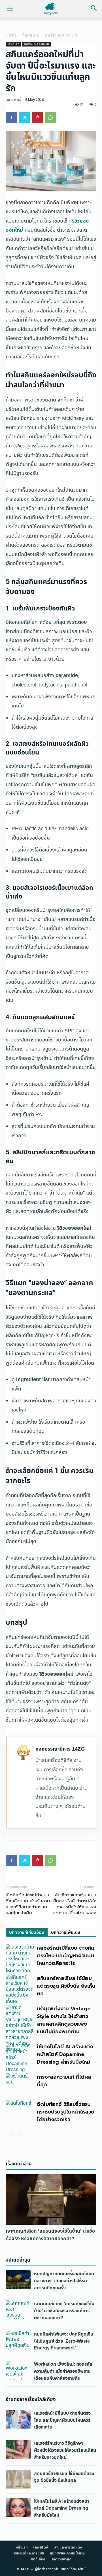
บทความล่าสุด (61, 2559)
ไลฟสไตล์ (31, 35)
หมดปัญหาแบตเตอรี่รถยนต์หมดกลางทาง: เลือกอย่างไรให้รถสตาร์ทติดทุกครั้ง (64, 2281)
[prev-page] (9, 2134)
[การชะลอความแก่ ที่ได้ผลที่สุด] (20, 2083)
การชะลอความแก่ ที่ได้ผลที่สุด (64, 2081)
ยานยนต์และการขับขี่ (29, 2553)
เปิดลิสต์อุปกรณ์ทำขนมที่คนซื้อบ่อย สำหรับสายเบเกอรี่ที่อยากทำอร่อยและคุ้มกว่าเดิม (28, 1904)
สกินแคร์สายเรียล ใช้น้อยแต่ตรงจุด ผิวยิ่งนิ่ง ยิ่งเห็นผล (66, 1986)
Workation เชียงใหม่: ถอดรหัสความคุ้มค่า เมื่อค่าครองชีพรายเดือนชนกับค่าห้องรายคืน (63, 2371)
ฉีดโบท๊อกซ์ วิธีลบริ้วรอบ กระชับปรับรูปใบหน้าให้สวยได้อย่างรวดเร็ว (66, 2112)
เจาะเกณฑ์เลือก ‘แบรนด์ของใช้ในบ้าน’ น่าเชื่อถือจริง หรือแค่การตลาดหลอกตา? (50, 2235)
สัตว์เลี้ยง (38, 2559)
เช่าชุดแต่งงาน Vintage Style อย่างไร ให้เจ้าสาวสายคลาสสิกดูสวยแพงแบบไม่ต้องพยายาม (63, 2020)
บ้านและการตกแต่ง (68, 2547)
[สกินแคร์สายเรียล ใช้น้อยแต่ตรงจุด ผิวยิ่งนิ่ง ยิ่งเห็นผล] (20, 1989)
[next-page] (18, 2134)
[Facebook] (11, 117)
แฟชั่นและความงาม (62, 35)
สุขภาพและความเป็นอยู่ (67, 2553)
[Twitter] (24, 117)
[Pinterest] (37, 117)
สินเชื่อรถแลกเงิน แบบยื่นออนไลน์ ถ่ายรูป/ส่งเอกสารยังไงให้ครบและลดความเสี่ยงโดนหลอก (75, 1904)
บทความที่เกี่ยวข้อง (27, 1932)
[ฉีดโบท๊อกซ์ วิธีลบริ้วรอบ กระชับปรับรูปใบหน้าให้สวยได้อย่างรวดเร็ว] (20, 2110)
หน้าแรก (22, 2547)
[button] (10, 9)
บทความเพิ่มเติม (66, 1932)
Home (11, 35)
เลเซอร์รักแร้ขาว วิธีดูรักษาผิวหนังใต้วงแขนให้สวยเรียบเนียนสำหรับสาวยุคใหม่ (65, 2450)
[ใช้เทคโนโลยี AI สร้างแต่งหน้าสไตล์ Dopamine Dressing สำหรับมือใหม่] (20, 2058)
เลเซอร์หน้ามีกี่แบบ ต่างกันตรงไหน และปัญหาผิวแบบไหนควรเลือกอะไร (65, 1956)
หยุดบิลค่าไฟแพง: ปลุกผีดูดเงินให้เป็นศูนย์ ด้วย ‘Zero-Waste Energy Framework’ (64, 2341)
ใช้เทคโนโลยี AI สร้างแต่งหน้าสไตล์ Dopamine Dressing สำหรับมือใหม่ (65, 2054)
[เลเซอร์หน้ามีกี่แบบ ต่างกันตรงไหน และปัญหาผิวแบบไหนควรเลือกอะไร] (20, 1962)
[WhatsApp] (50, 117)
